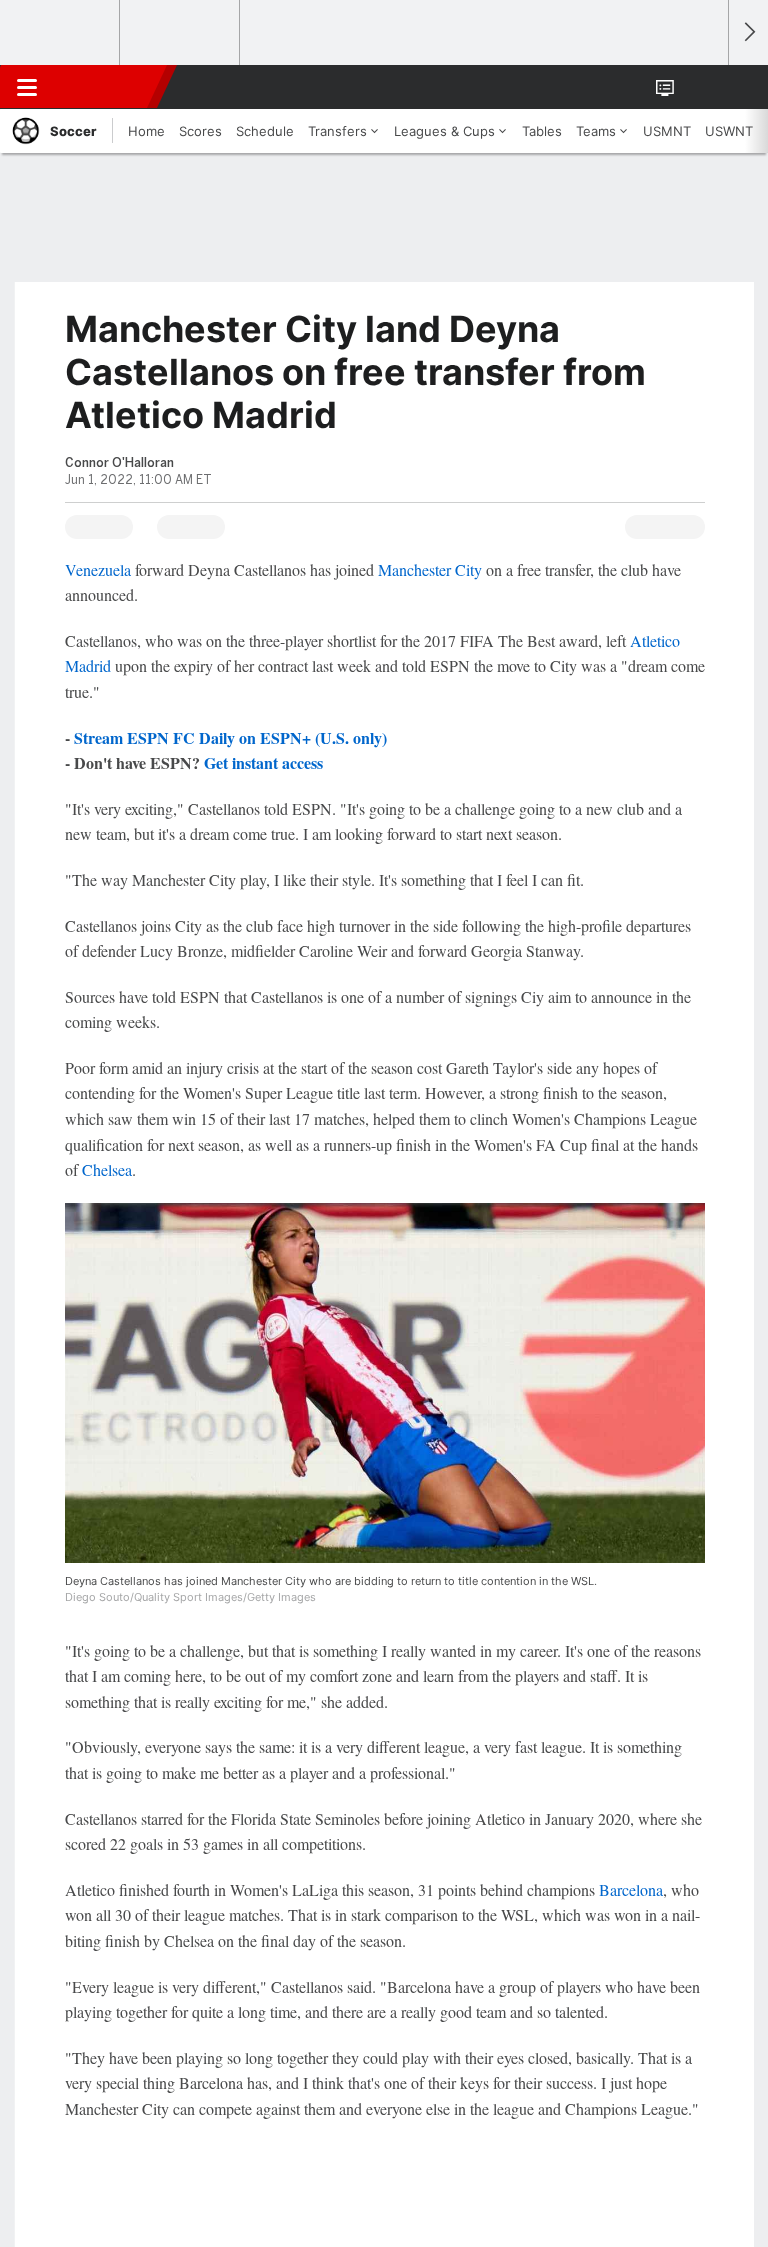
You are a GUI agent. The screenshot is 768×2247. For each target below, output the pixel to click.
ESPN (107, 87)
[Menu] (27, 87)
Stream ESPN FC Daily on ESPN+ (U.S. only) (230, 737)
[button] (702, 87)
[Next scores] (748, 32)
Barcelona (631, 1889)
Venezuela (98, 569)
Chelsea (107, 1169)
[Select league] (61, 33)
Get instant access (263, 762)
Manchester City (430, 569)
